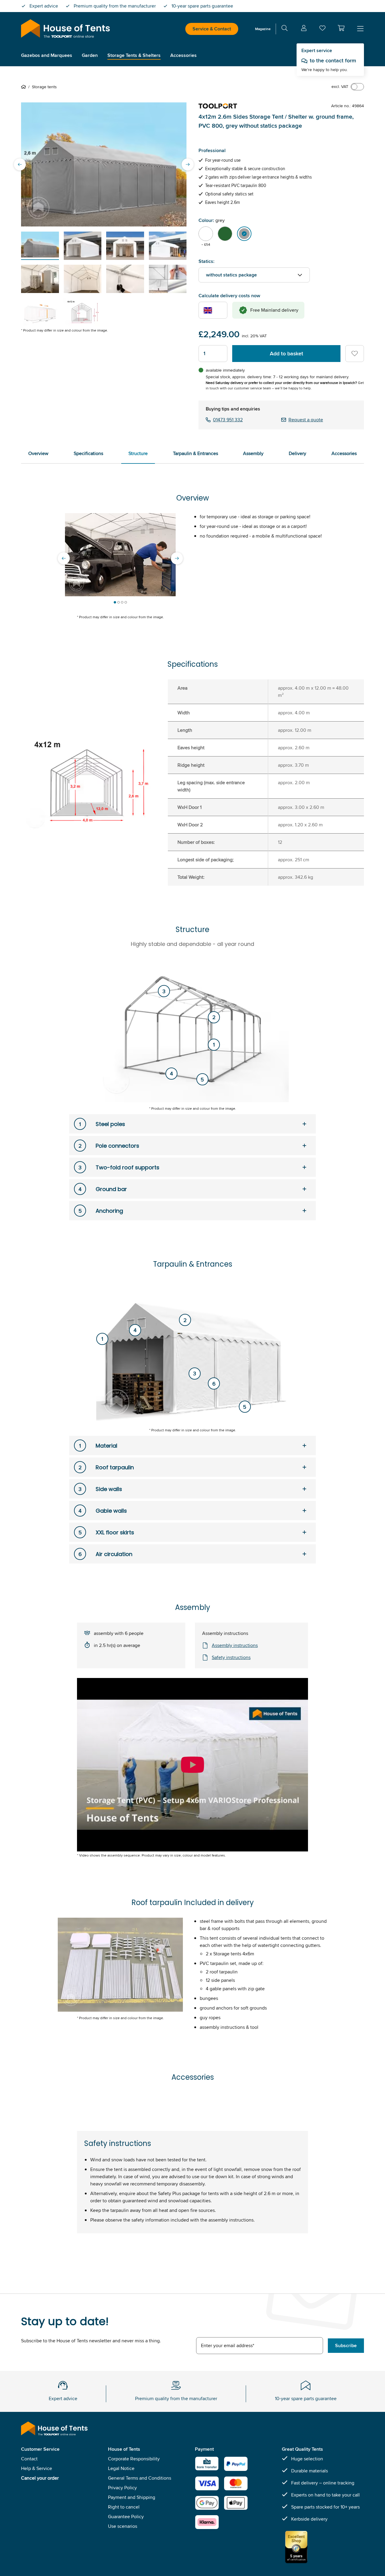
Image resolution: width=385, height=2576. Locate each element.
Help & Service (37, 2468)
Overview (38, 453)
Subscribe (346, 2345)
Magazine (263, 29)
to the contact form (333, 61)
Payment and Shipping (132, 2497)
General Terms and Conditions (140, 2478)
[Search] (285, 29)
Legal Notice (121, 2468)
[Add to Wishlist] (355, 354)
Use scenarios (123, 2526)
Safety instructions (231, 1657)
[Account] (304, 29)
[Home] (25, 87)
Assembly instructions (235, 1645)
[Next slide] (188, 164)
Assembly (253, 453)
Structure (138, 453)
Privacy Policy (122, 2488)
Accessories (344, 453)
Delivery (297, 453)
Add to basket (286, 354)
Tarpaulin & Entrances (196, 453)
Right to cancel (124, 2507)
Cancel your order (40, 2478)
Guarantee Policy (126, 2517)
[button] (341, 28)
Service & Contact (212, 29)
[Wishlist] (322, 29)
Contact (29, 2459)
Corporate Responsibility (134, 2459)
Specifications (88, 453)
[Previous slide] (20, 164)
